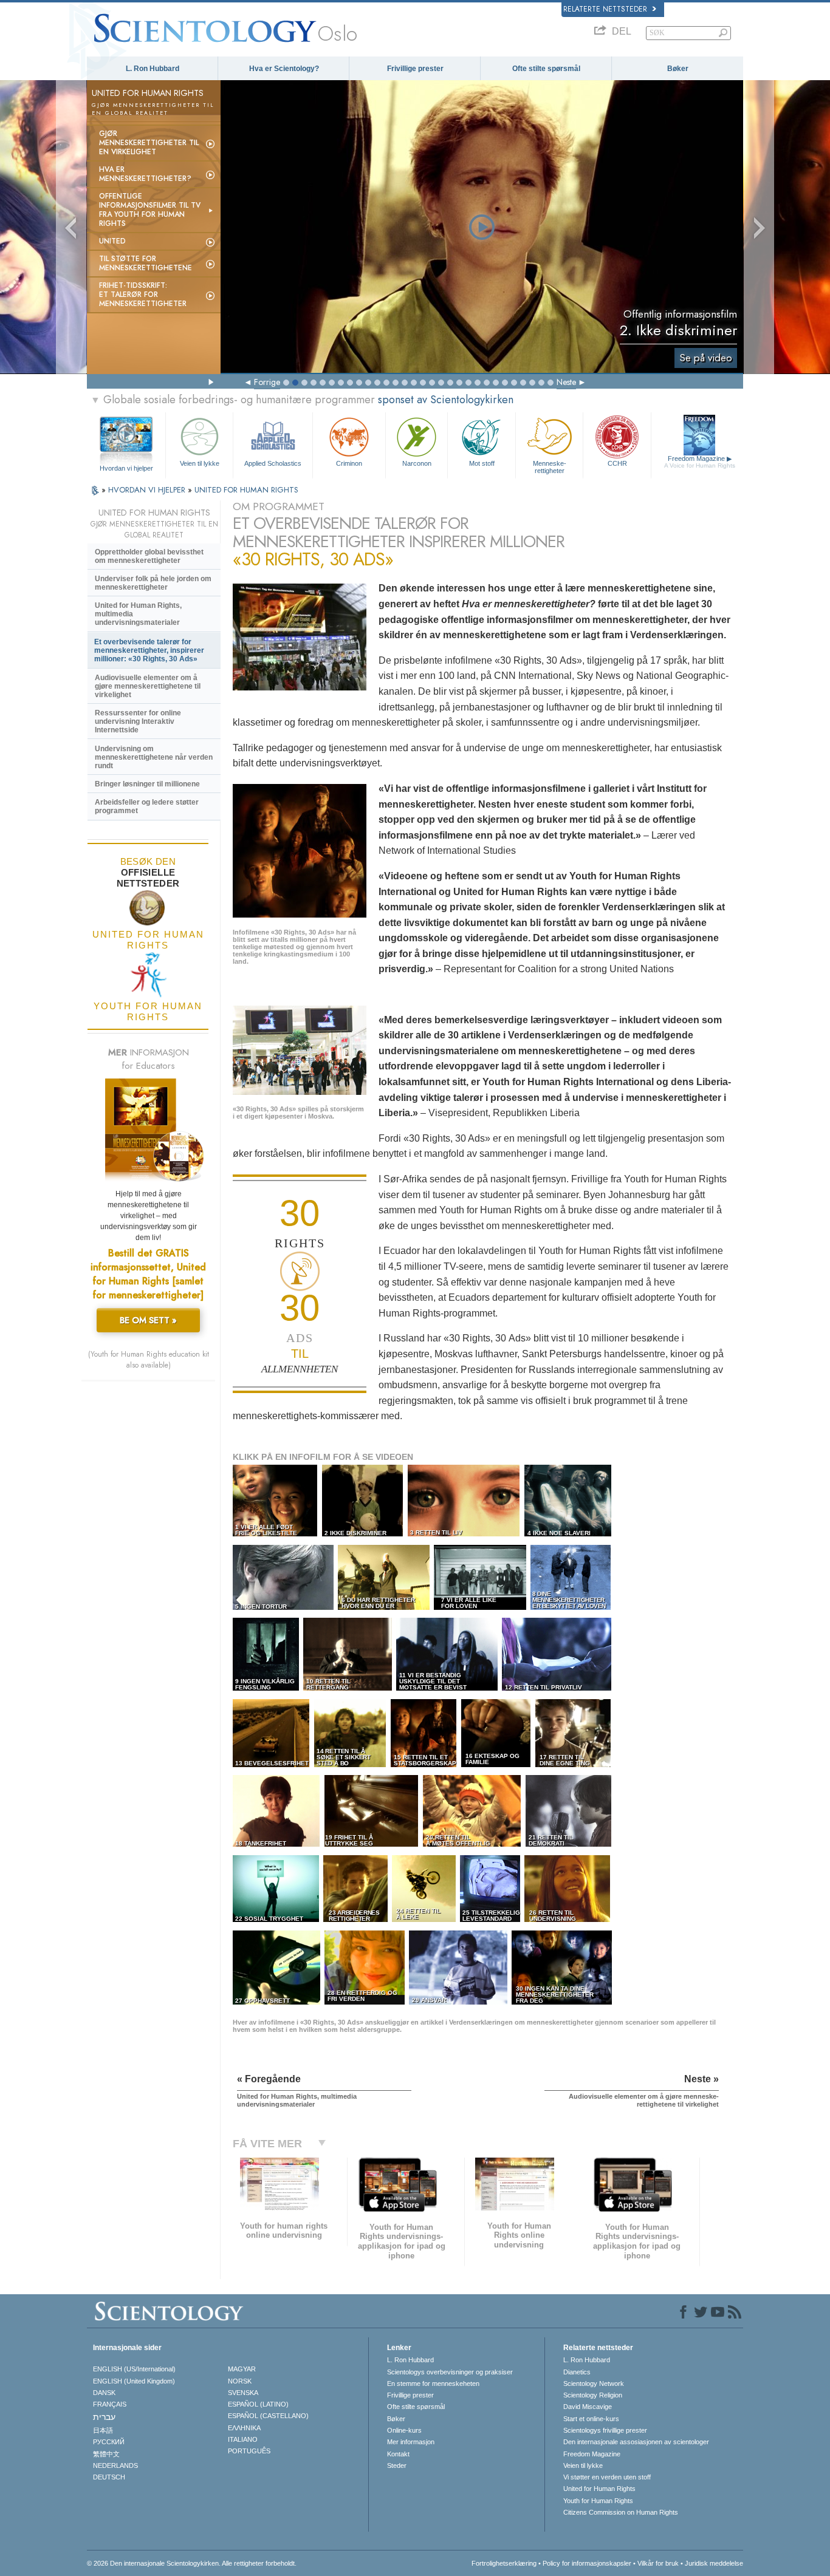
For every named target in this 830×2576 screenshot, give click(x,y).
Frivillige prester (415, 69)
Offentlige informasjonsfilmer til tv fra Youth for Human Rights (150, 210)
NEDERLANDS (115, 2465)
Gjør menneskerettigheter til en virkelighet (149, 143)
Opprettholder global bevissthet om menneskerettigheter (149, 556)
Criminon (349, 463)
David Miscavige (588, 2407)
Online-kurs (404, 2430)
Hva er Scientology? (284, 69)
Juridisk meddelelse (714, 2563)
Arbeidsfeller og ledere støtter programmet (147, 806)
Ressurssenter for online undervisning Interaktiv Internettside (138, 721)
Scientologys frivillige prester (605, 2430)
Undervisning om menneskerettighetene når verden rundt (154, 757)
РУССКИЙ (109, 2442)
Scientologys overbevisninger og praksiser (450, 2372)
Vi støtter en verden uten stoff (607, 2477)
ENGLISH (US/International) (134, 2369)
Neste (566, 382)
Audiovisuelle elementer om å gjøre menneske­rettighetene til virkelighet (148, 686)
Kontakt (398, 2454)
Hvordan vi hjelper (126, 468)
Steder (397, 2465)
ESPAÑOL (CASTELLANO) (268, 2416)
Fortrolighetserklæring (504, 2563)
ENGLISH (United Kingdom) (134, 2381)
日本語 (103, 2430)
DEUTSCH (109, 2477)
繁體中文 (106, 2454)
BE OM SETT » (148, 1320)
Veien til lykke (200, 463)
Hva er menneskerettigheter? (145, 174)
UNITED (112, 241)
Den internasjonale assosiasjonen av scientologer (636, 2442)
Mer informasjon (411, 2442)
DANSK (104, 2393)
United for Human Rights (599, 2489)
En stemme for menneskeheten (433, 2383)
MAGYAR (242, 2369)
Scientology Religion (593, 2395)
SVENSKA (243, 2393)
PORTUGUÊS (249, 2451)
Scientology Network (594, 2383)
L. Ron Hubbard (153, 69)
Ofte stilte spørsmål (546, 69)
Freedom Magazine (700, 462)
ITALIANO (243, 2439)
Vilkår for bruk (658, 2563)
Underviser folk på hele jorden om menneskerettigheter (153, 583)
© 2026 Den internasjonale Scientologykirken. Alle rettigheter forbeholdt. (192, 2563)
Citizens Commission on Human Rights (621, 2512)
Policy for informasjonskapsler (587, 2563)
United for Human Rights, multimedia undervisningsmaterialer (138, 614)
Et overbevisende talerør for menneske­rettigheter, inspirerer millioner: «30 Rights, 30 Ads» (149, 650)
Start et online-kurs (591, 2419)
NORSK (240, 2381)
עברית (104, 2417)
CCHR (617, 463)
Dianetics (577, 2372)
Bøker (678, 69)
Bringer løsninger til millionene (147, 784)
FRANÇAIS (110, 2404)
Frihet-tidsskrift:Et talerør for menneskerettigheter (143, 295)
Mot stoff (482, 463)
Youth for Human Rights (598, 2501)
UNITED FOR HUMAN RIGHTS (246, 490)
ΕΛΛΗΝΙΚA (244, 2428)
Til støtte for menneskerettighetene (146, 263)
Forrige (267, 382)
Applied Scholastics (273, 463)
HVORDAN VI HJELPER (148, 490)
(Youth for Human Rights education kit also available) (149, 1360)
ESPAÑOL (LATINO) (258, 2404)
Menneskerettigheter (550, 466)
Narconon (417, 463)
